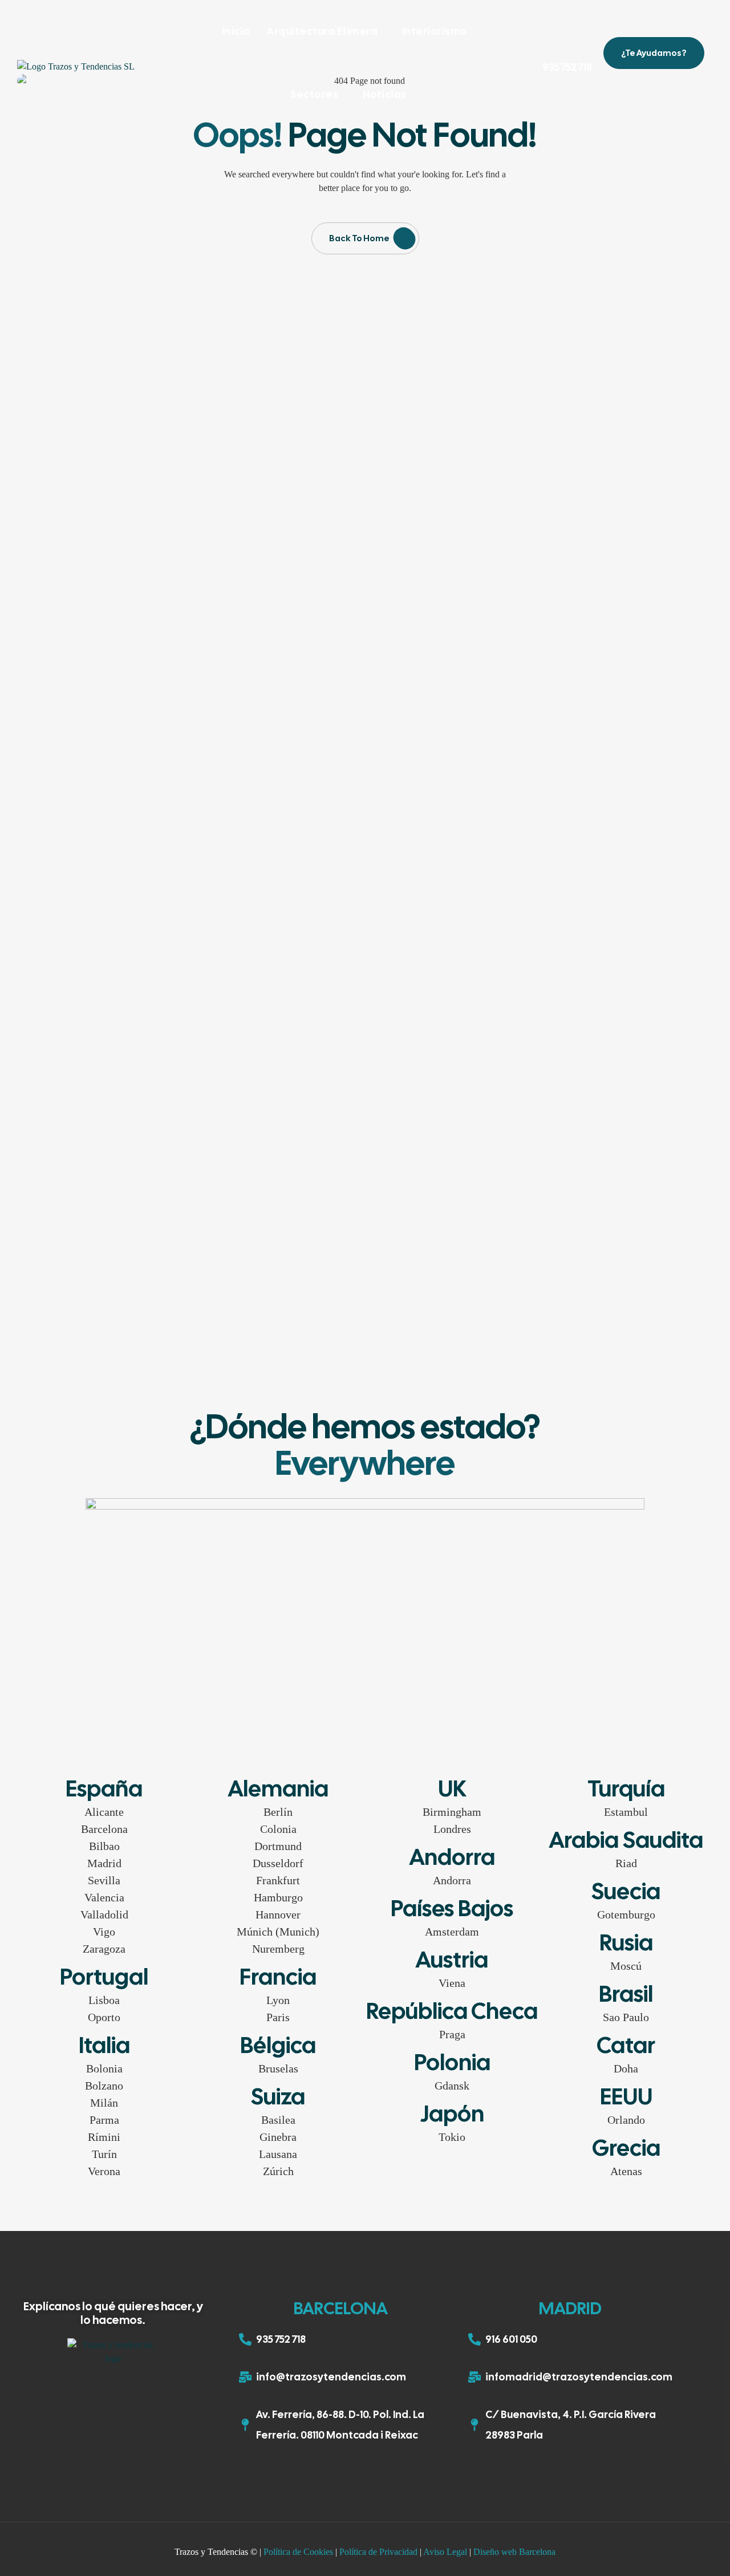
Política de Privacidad (378, 2552)
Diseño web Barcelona (514, 2552)
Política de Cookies (298, 2552)
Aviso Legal (445, 2552)
